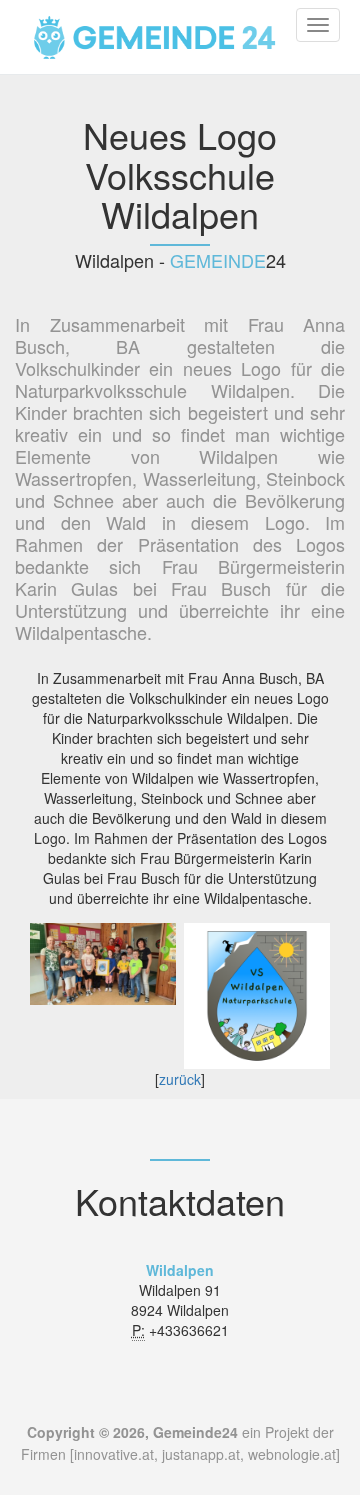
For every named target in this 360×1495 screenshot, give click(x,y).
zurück (180, 1079)
